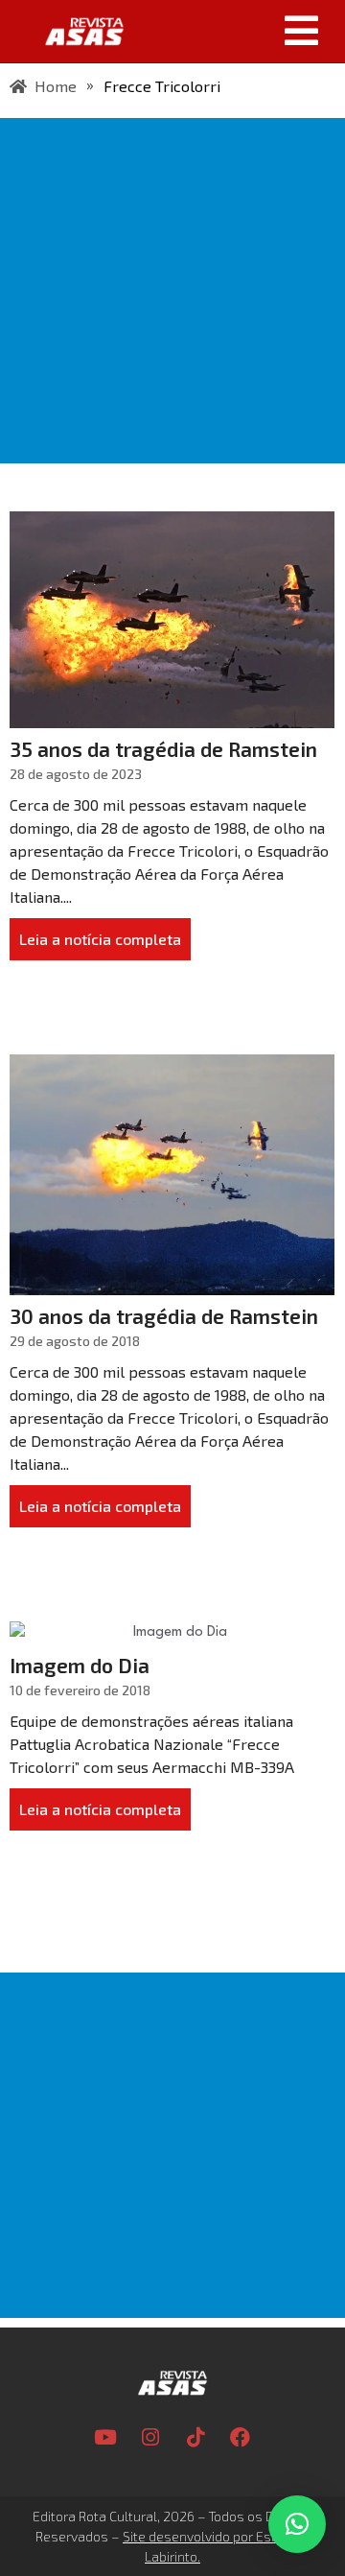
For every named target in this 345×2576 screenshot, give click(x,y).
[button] (241, 31)
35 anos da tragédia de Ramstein (163, 749)
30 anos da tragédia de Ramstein (164, 1316)
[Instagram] (150, 2438)
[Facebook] (241, 2438)
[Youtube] (105, 2438)
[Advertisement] (172, 291)
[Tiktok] (195, 2438)
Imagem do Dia (80, 1665)
